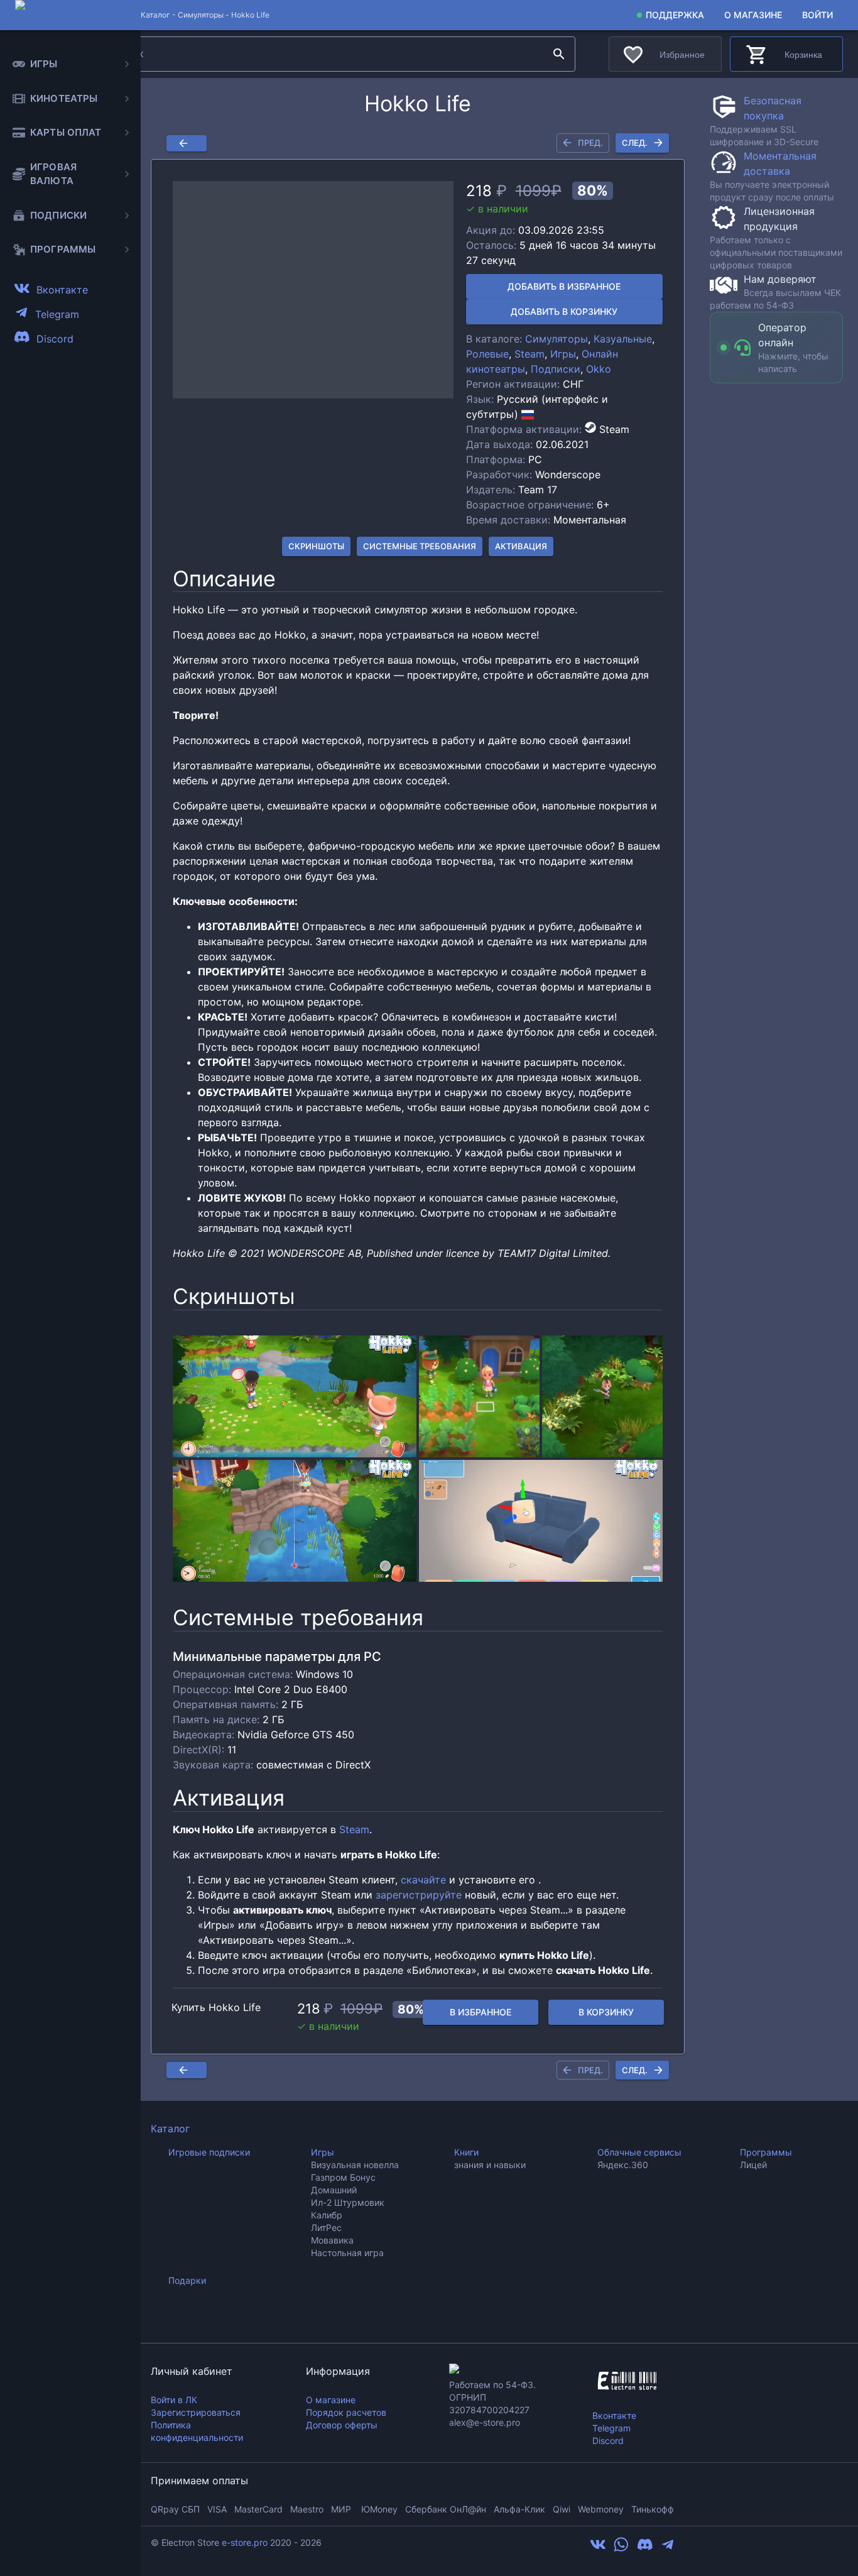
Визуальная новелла (355, 2165)
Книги (466, 2152)
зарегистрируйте (419, 1895)
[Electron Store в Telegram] (668, 2548)
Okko (599, 369)
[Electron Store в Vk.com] (598, 2548)
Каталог (170, 2129)
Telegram (611, 2428)
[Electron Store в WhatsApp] (621, 2548)
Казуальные (623, 339)
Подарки (187, 2280)
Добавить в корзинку (564, 311)
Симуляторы (201, 15)
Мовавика (332, 2240)
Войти (817, 15)
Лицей (753, 2165)
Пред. (590, 143)
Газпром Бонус (343, 2177)
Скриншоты (316, 546)
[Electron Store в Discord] (645, 2548)
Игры (563, 354)
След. (635, 143)
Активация (521, 546)
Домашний (334, 2190)
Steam (529, 354)
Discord (608, 2441)
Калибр (327, 2215)
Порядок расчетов (346, 2412)
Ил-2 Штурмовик (348, 2202)
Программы (766, 2152)
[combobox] (326, 54)
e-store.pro (245, 2542)
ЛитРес (326, 2228)
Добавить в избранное (564, 286)
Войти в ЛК (174, 2400)
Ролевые (487, 354)
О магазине (753, 15)
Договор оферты (342, 2425)
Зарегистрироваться (196, 2412)
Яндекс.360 (623, 2165)
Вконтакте (614, 2415)
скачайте (423, 1880)
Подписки (556, 369)
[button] (313, 290)
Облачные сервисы (639, 2152)
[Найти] (559, 54)
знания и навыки (490, 2165)
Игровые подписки (209, 2152)
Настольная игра (347, 2253)
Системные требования (420, 546)
